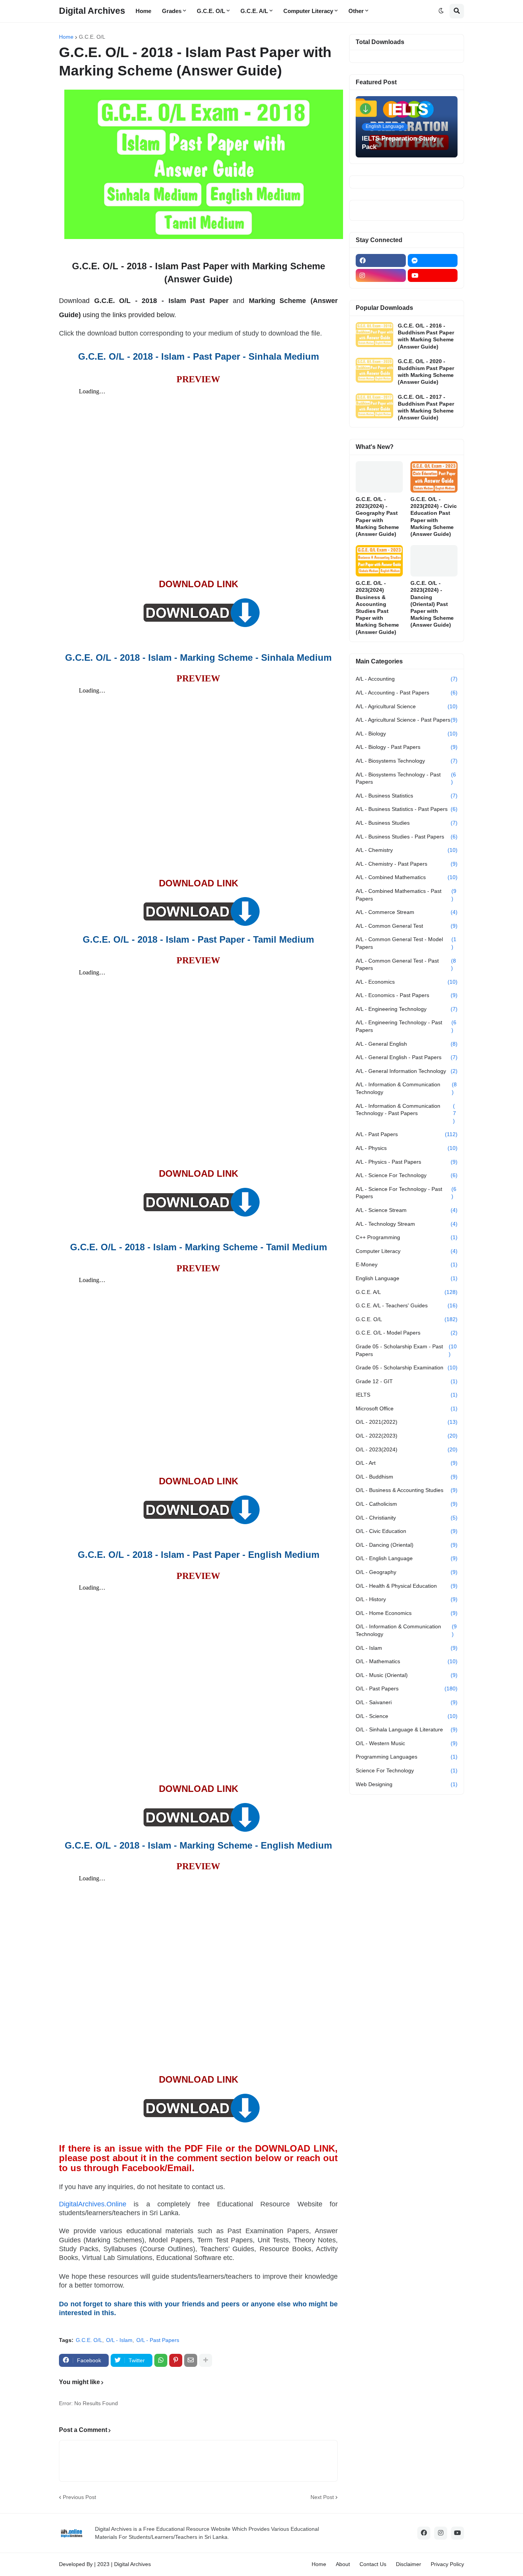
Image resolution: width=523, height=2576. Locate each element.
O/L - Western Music (407, 1743)
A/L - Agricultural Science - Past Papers (407, 720)
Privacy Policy (447, 2564)
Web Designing (407, 1784)
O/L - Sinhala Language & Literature (407, 1729)
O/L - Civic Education (407, 1531)
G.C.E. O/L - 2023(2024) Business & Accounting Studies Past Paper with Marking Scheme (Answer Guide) (377, 607)
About (343, 2564)
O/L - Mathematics (407, 1661)
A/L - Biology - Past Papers (407, 747)
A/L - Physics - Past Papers (407, 1162)
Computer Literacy (407, 1251)
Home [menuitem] (143, 11)
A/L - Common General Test (407, 926)
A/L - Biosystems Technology (407, 761)
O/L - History (407, 1599)
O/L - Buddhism (407, 1477)
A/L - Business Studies (407, 823)
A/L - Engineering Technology (407, 1009)
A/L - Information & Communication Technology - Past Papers (406, 1113)
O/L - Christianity (407, 1518)
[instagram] (381, 275)
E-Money (407, 1264)
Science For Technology (407, 1770)
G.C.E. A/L (407, 1292)
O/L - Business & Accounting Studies (407, 1490)
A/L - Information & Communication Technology (406, 1088)
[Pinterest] (176, 2360)
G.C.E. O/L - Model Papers (407, 1333)
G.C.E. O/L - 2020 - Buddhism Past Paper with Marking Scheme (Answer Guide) (426, 372)
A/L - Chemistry (407, 850)
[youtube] (433, 275)
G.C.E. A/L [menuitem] (254, 11)
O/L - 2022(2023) (407, 1436)
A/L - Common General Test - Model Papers (406, 943)
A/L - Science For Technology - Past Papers (406, 1193)
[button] (441, 11)
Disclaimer (409, 2564)
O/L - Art (407, 1463)
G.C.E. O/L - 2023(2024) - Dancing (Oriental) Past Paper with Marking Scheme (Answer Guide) (432, 604)
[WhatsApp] (161, 2360)
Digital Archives (92, 11)
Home (66, 37)
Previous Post (79, 2497)
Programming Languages (407, 1757)
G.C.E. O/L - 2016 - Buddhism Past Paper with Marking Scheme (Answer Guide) (426, 336)
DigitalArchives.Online (93, 2204)
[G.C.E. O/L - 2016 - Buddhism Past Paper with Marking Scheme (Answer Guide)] (374, 335)
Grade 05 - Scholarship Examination (407, 1367)
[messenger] (433, 260)
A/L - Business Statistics (407, 796)
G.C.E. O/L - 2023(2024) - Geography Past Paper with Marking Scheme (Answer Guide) (377, 517)
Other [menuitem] (356, 11)
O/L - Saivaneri (407, 1702)
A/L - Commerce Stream (407, 912)
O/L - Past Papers (158, 2340)
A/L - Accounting (407, 679)
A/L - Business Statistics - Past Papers (407, 809)
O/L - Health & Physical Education (407, 1586)
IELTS (407, 1395)
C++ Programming (407, 1237)
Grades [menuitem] (172, 11)
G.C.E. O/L (92, 37)
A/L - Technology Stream (407, 1224)
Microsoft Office (407, 1408)
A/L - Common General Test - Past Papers (406, 965)
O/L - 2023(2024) (407, 1449)
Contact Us (373, 2564)
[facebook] (381, 260)
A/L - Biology (407, 734)
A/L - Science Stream (407, 1210)
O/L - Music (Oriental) (407, 1675)
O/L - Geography (407, 1572)
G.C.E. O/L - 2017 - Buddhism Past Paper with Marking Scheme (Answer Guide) (426, 407)
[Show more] (206, 2360)
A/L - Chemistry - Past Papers (407, 864)
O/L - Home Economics (407, 1613)
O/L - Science (407, 1716)
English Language (407, 1278)
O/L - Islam (119, 2340)
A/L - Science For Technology (407, 1175)
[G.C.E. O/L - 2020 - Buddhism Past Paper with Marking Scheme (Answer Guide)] (374, 370)
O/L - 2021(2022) (407, 1422)
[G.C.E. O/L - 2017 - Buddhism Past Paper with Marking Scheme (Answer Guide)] (374, 406)
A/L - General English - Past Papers (407, 1057)
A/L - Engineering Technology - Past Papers (406, 1026)
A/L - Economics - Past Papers (407, 995)
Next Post (322, 2497)
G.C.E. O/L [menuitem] (211, 11)
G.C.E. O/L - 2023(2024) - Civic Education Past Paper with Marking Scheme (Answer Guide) (434, 517)
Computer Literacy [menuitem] (308, 11)
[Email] (191, 2360)
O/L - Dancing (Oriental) (407, 1545)
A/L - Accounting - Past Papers (407, 693)
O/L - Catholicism (407, 1504)
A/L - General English (407, 1044)
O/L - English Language (407, 1558)
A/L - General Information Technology (407, 1071)
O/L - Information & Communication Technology (406, 1630)
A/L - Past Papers (407, 1134)
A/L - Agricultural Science (407, 706)
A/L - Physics (407, 1148)
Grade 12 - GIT (407, 1381)
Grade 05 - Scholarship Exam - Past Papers (406, 1350)
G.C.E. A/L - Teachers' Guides (407, 1305)
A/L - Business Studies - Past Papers (407, 837)
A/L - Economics (407, 982)
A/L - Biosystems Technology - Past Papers (406, 778)
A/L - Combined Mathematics (407, 877)
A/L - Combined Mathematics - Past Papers (406, 895)
